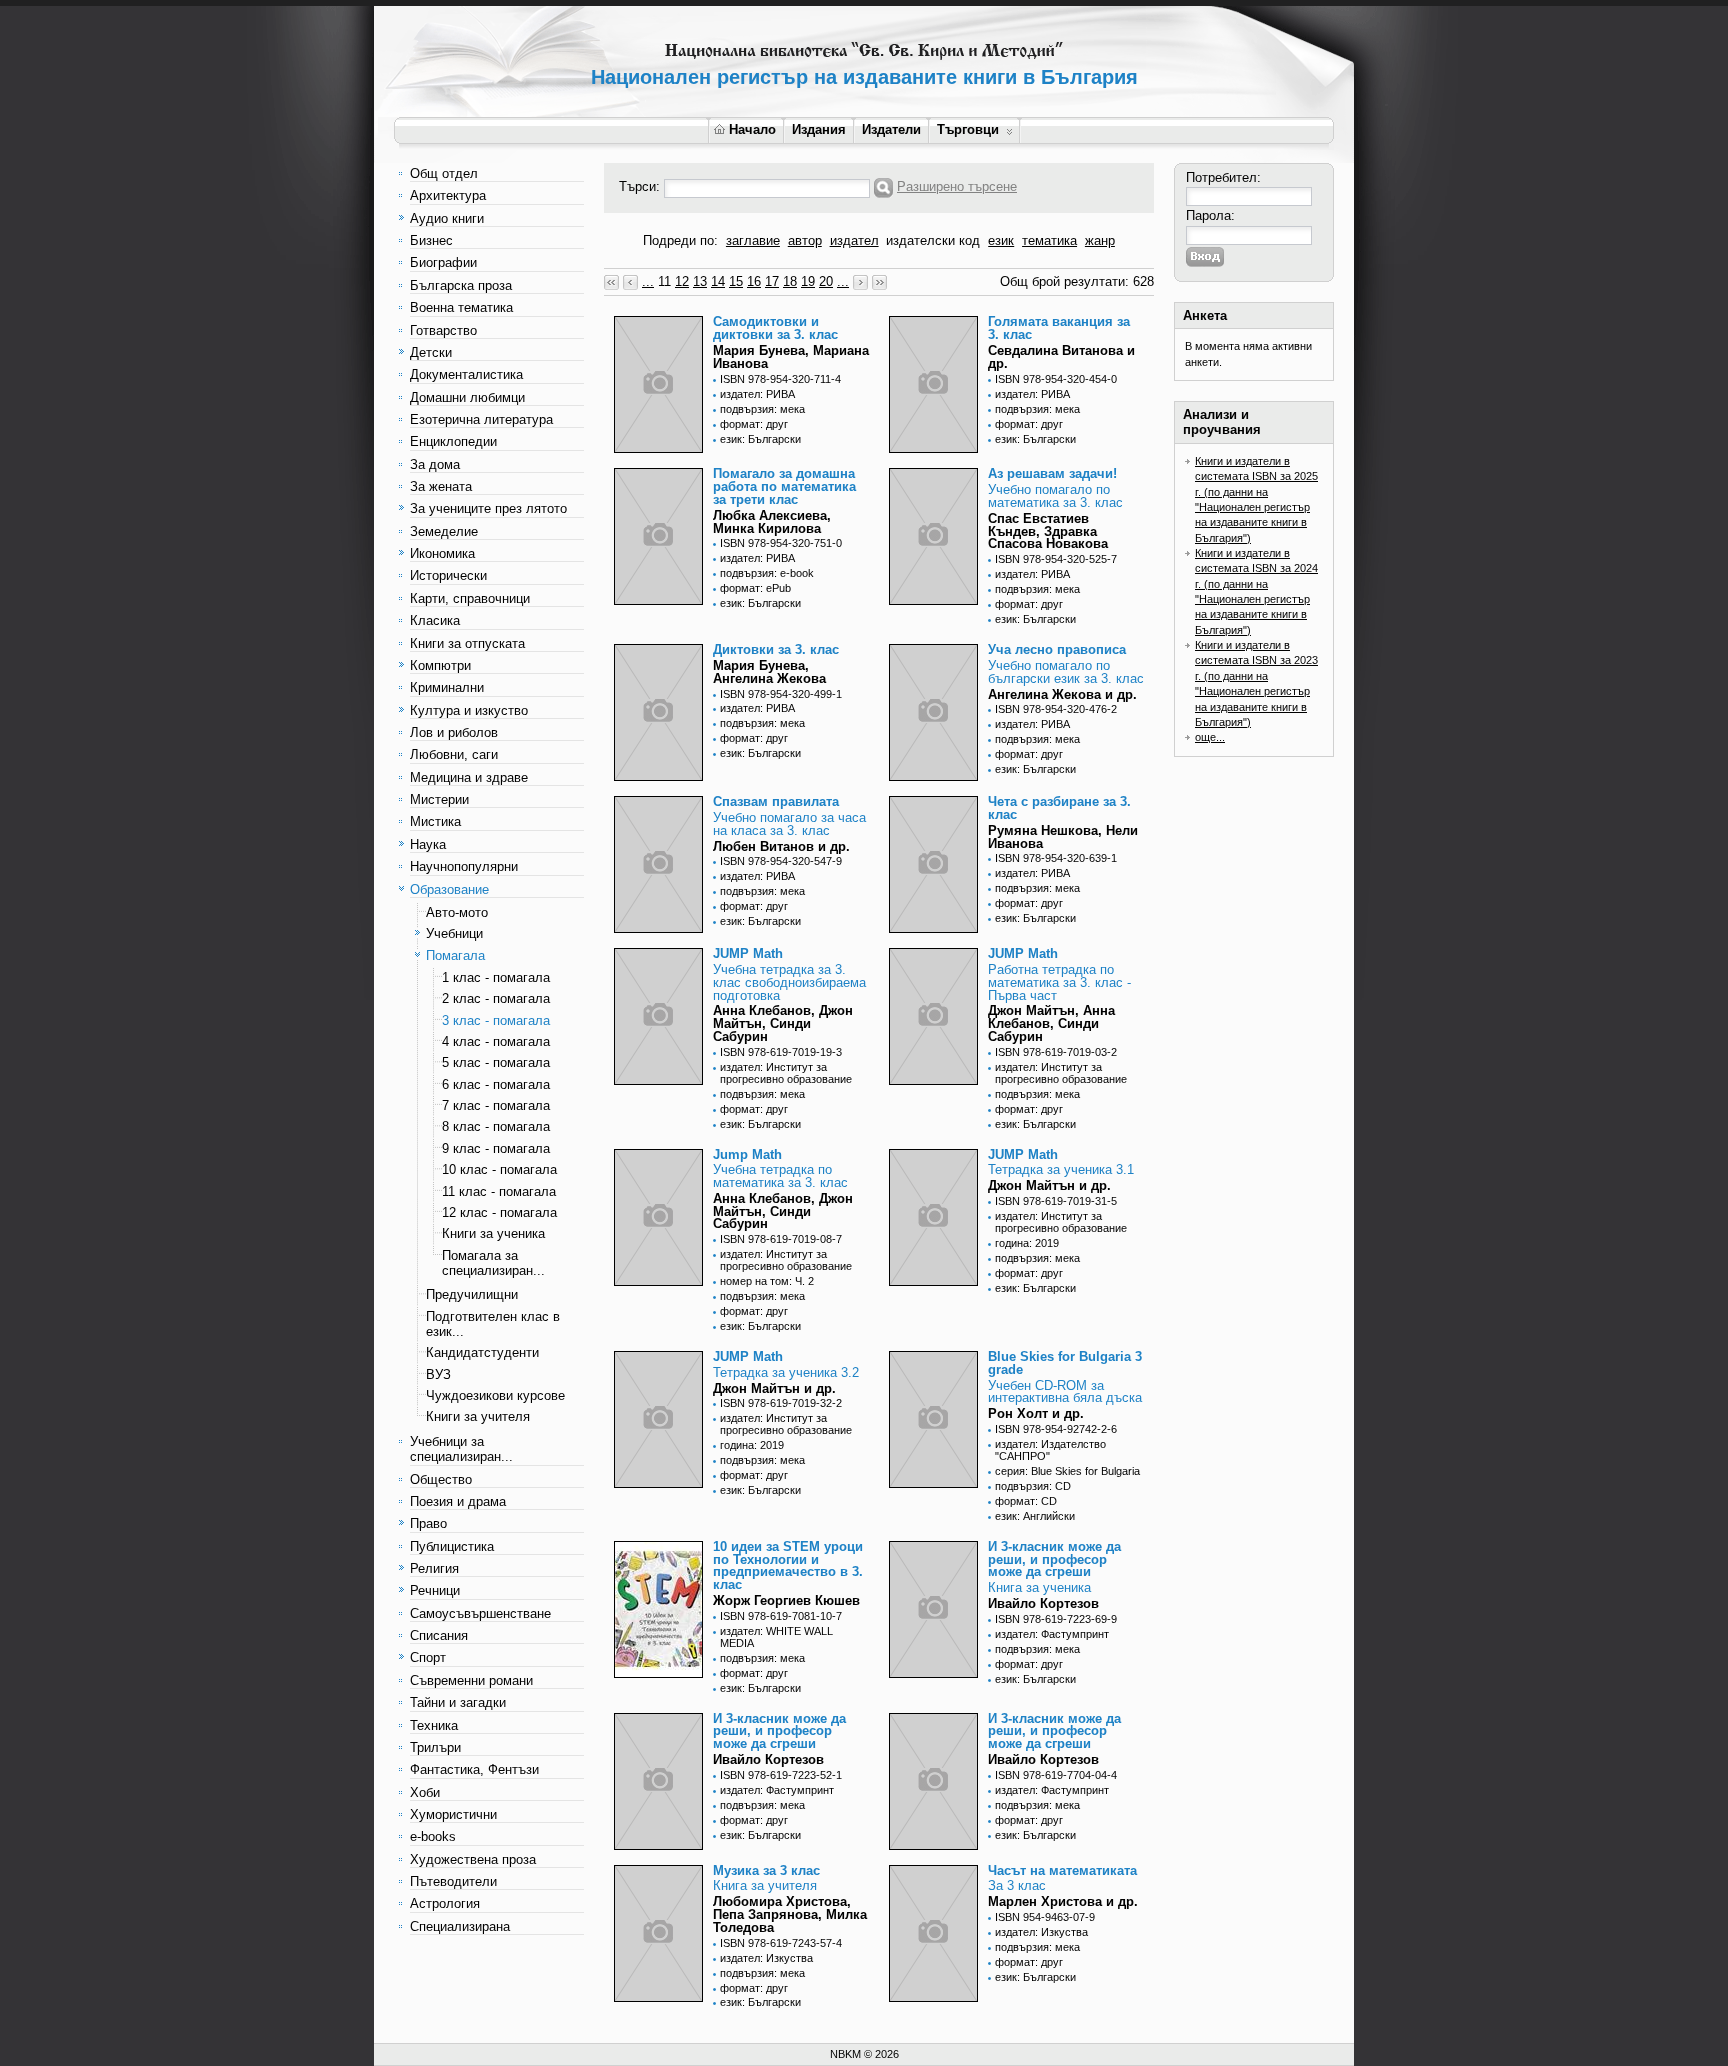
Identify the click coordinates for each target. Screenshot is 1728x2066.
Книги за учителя (478, 1416)
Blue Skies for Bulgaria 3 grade (1065, 1363)
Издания (819, 129)
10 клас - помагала (499, 1169)
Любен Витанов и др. (781, 846)
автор (805, 240)
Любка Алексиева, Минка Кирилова (772, 522)
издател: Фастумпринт (1052, 1634)
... (648, 281)
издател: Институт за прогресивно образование (786, 1073)
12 (682, 281)
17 (772, 281)
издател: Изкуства (766, 1958)
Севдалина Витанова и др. (1061, 357)
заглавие (753, 240)
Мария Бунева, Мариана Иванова (791, 357)
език (1001, 240)
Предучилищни (472, 1294)
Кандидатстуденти (482, 1352)
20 (826, 281)
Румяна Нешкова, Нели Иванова (1063, 837)
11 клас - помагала (499, 1191)
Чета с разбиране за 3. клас (1059, 808)
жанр (1100, 240)
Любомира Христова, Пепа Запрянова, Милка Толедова (790, 1914)
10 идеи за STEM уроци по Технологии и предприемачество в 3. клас (788, 1565)
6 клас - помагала (496, 1084)
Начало (752, 129)
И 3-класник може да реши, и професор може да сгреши (1054, 1559)
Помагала (455, 955)
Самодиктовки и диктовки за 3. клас (775, 328)
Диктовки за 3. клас (776, 649)
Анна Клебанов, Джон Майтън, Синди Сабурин (783, 1023)
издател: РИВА (757, 394)
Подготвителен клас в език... (493, 1324)
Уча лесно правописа (1057, 649)
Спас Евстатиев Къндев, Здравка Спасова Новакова (1048, 531)
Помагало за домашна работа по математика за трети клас (784, 486)
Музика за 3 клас (766, 1870)
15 (736, 281)
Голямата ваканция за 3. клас (1059, 328)
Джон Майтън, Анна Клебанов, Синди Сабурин (1051, 1023)
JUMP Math (748, 953)
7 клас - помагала (496, 1105)
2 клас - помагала (496, 998)
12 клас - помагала (499, 1212)
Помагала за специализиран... (493, 1263)
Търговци (968, 129)
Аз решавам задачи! (1052, 473)
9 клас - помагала (496, 1148)
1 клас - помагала (496, 977)
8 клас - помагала (496, 1126)
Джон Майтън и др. (1049, 1185)
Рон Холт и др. (1036, 1413)
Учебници (454, 933)
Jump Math (747, 1154)
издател (854, 240)
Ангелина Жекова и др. (1062, 694)
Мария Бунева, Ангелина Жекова (769, 672)
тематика (1049, 240)
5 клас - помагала (496, 1062)
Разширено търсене (957, 186)
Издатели (891, 129)
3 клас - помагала (496, 1020)
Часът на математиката (1062, 1870)
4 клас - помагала (496, 1041)
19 (808, 281)
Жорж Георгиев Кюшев (786, 1600)
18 (790, 281)
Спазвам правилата (776, 801)
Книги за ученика (493, 1233)
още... (1210, 737)
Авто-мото (457, 912)
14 (718, 281)
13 (700, 281)
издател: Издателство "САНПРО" (1050, 1450)
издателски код (933, 240)
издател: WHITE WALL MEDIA (776, 1637)
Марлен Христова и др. (1063, 1901)
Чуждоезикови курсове (495, 1395)
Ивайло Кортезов (1043, 1603)
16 (754, 281)
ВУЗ (438, 1374)
